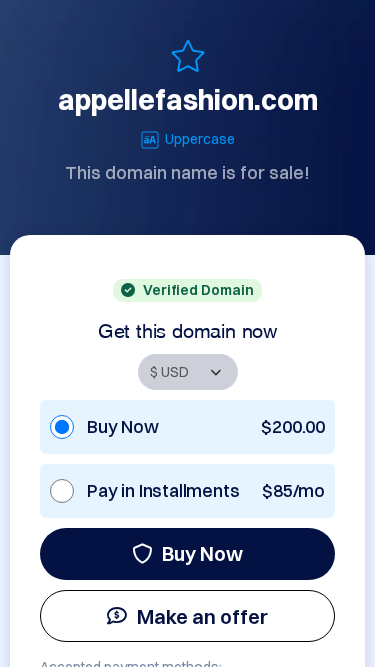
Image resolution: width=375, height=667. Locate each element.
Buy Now (202, 553)
